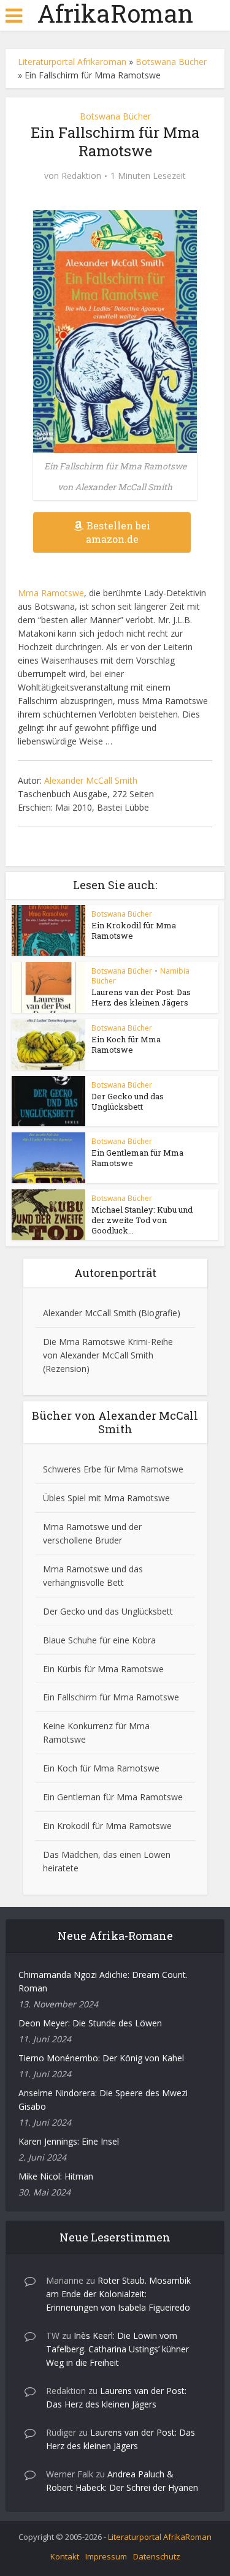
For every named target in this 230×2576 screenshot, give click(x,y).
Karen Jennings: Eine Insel (69, 2141)
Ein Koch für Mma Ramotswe (126, 1044)
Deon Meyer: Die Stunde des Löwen (90, 2023)
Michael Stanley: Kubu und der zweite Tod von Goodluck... (142, 1220)
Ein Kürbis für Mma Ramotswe (103, 1669)
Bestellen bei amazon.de (118, 532)
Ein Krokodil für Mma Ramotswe (134, 930)
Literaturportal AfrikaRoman (160, 2537)
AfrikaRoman (115, 13)
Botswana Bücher (171, 62)
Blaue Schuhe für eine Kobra (99, 1640)
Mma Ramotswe (51, 593)
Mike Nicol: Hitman (56, 2176)
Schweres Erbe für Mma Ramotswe (113, 1469)
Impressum (106, 2556)
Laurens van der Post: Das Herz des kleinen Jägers (141, 997)
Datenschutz (157, 2556)
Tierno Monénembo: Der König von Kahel (101, 2058)
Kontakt (65, 2556)
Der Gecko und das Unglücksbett (128, 1101)
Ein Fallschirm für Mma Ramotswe (111, 1697)
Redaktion (81, 176)
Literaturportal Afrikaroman (72, 62)
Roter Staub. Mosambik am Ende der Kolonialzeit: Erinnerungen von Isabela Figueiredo (118, 2294)
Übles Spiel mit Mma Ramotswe (106, 1498)
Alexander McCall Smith (91, 780)
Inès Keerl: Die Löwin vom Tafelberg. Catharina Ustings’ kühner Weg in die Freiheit (117, 2349)
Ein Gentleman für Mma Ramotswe (137, 1158)
